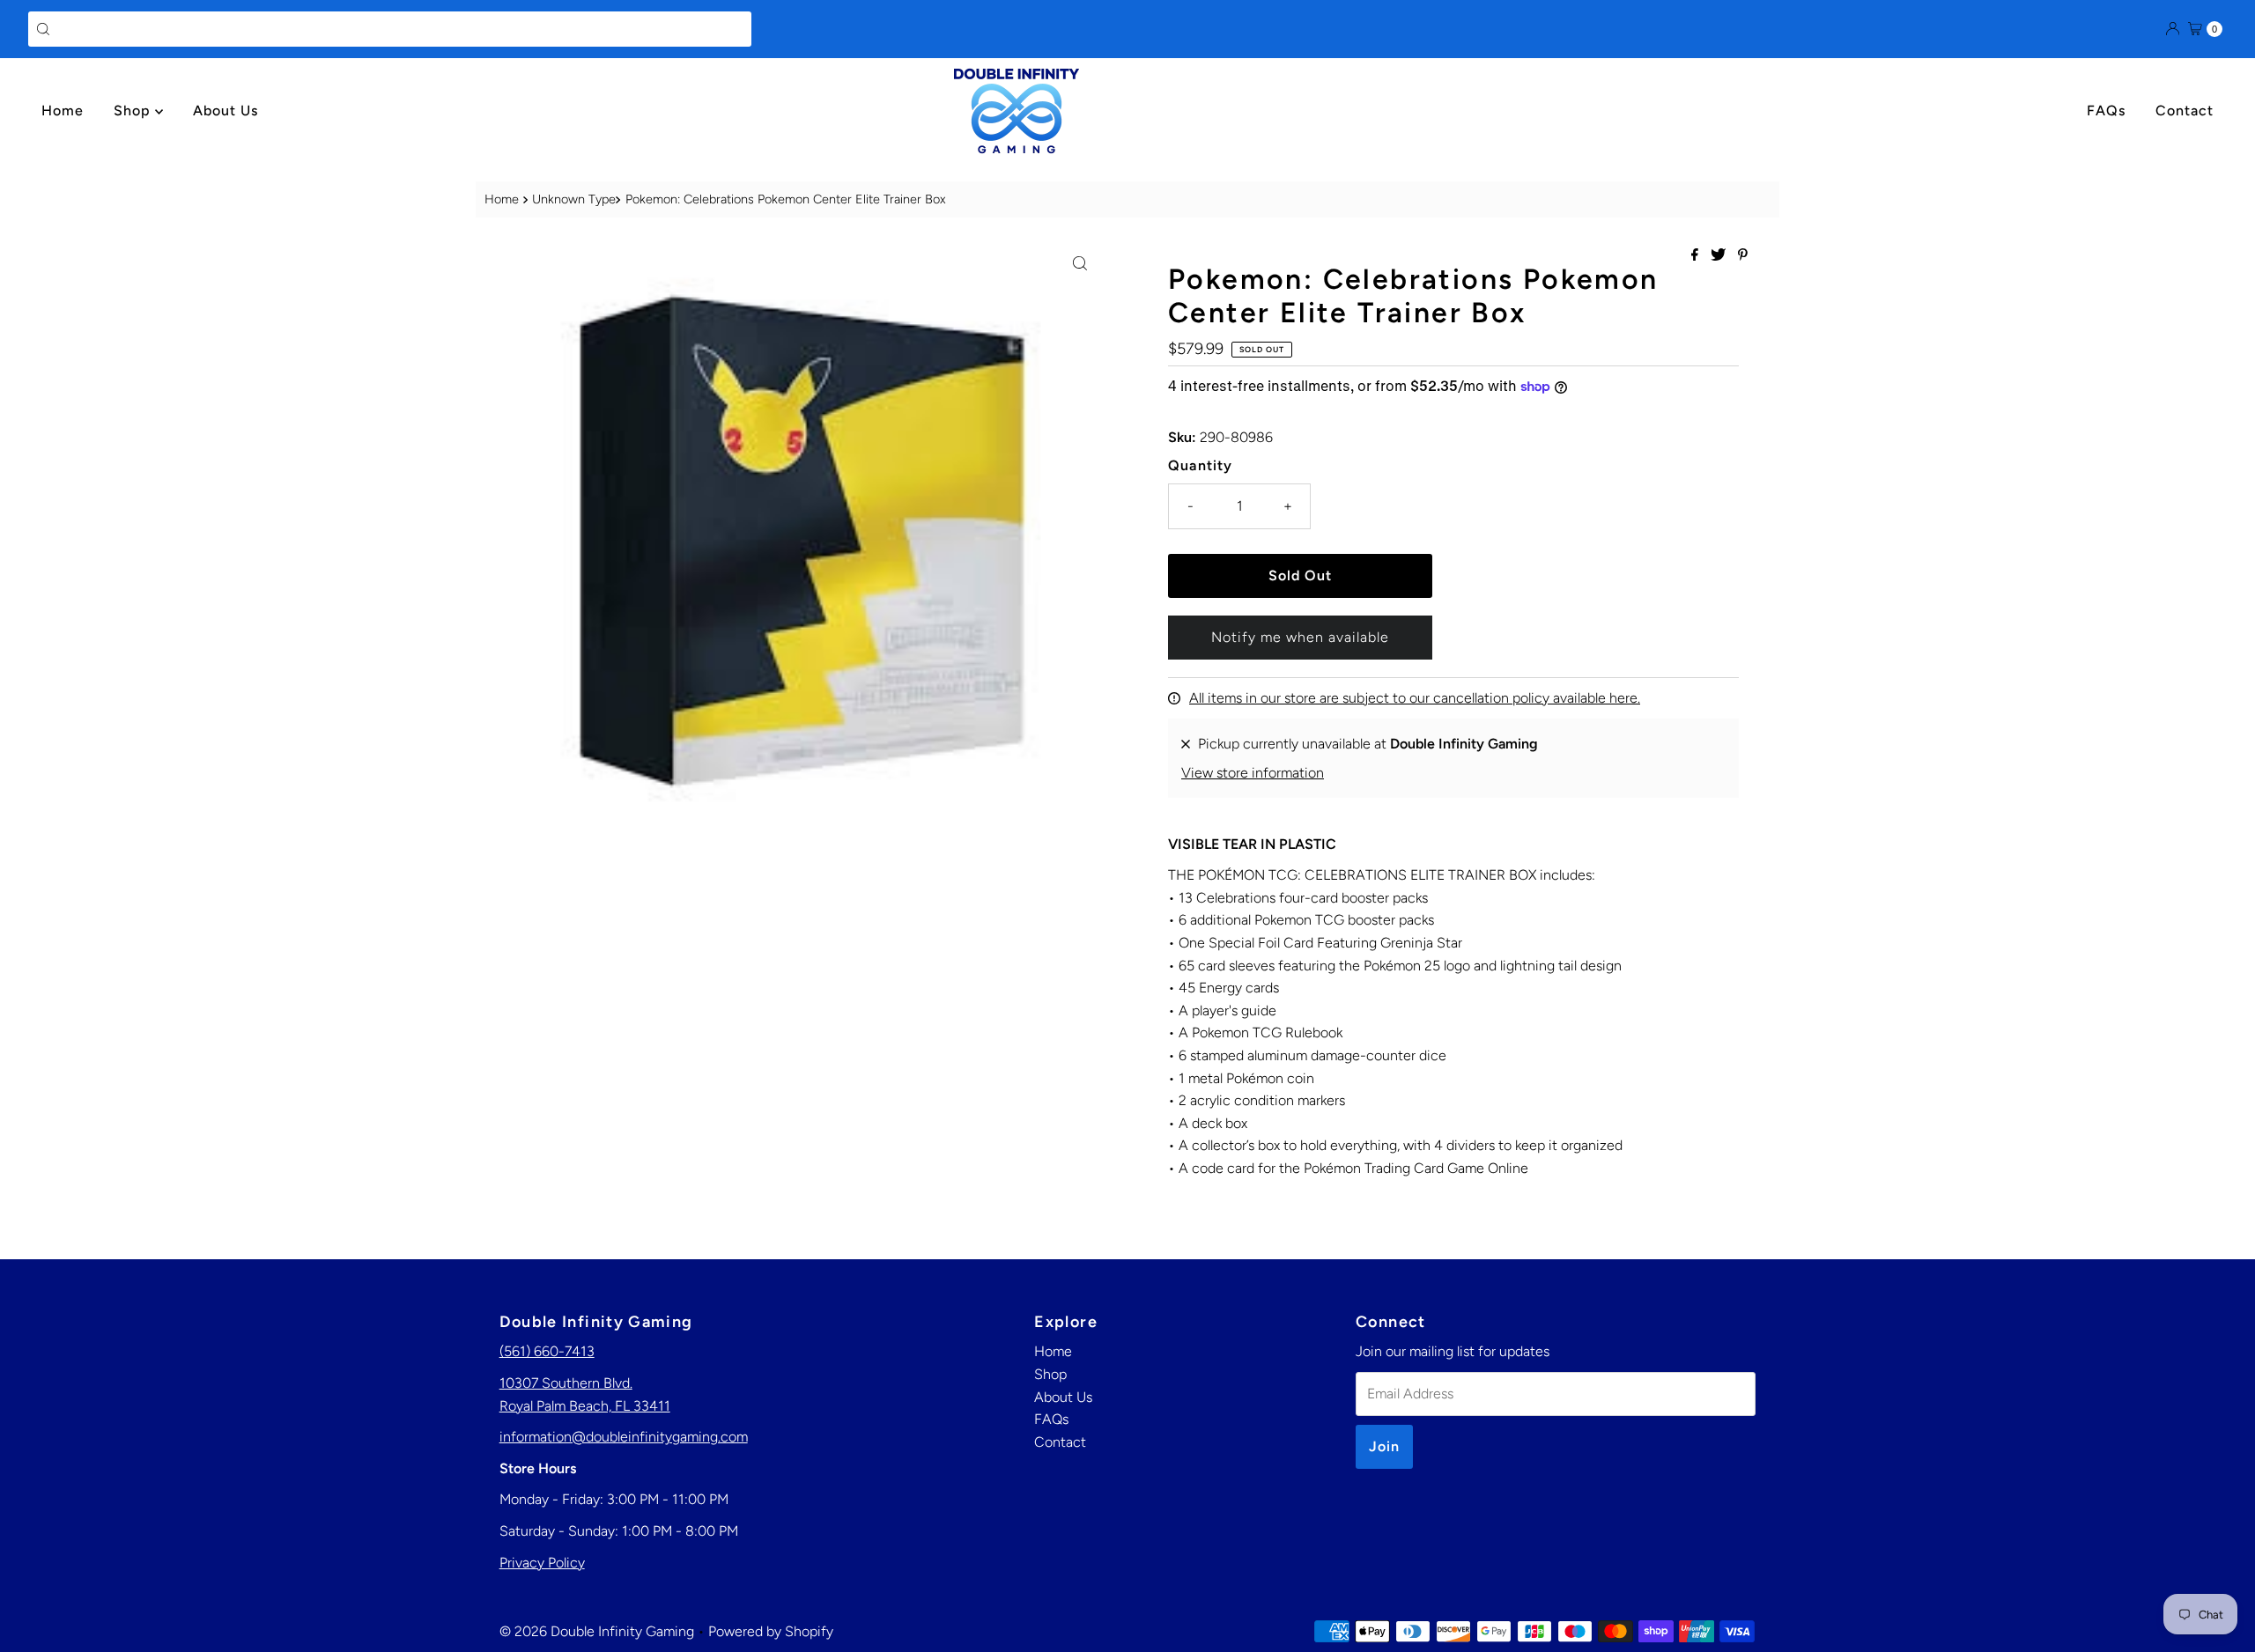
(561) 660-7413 (547, 1351)
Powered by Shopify (771, 1631)
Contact (2185, 111)
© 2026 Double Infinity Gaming (597, 1631)
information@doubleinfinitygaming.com (624, 1437)
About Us (225, 111)
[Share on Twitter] (1720, 256)
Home (63, 111)
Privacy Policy (542, 1563)
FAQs (2106, 111)
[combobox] (390, 29)
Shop (134, 111)
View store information (1253, 773)
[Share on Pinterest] (1743, 256)
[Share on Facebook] (1697, 256)
